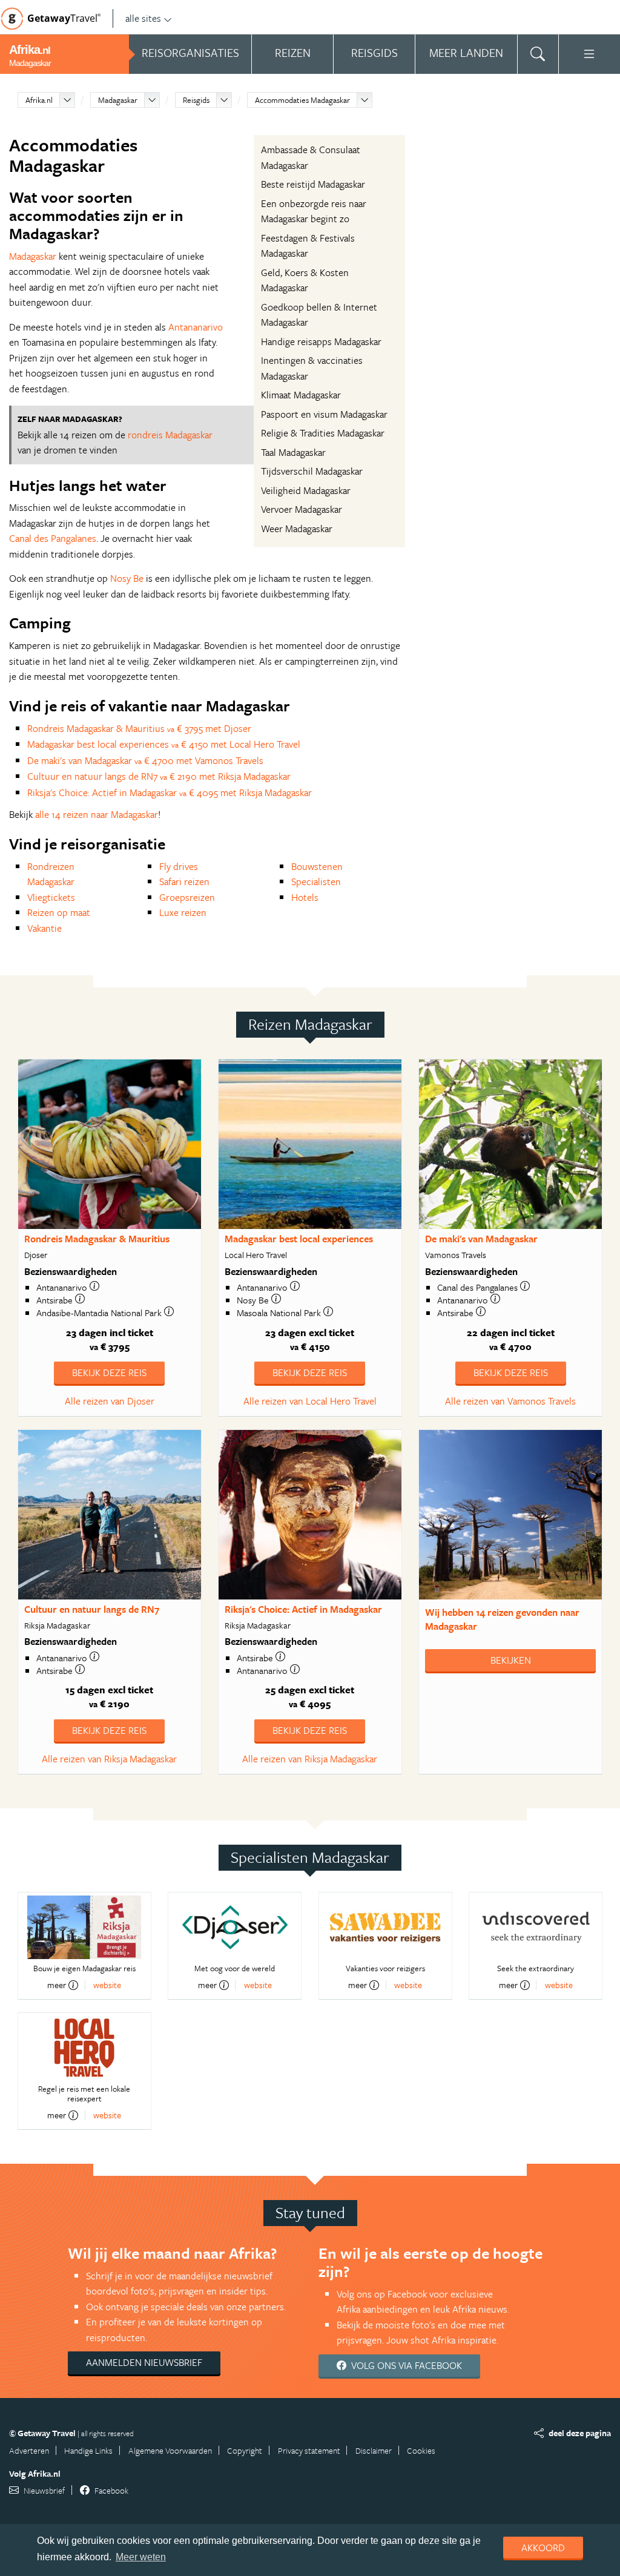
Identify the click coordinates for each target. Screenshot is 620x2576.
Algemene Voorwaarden (170, 2450)
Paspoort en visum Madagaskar (324, 414)
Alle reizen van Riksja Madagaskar (109, 1759)
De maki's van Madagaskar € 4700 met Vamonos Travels (145, 760)
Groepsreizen (187, 897)
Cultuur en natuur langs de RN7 (92, 1609)
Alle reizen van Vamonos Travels (510, 1401)
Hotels (305, 897)
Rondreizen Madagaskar (51, 874)
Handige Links (88, 2450)
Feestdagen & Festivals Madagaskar (308, 246)
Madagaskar (118, 100)
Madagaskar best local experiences (299, 1239)
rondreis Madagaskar (170, 435)
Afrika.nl (39, 100)
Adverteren (29, 2450)
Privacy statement (309, 2450)
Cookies (421, 2450)
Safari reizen (184, 881)
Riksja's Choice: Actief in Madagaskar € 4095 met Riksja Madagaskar (170, 792)
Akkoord (543, 2548)
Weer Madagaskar (297, 529)
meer (57, 1985)
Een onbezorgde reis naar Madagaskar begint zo (314, 211)
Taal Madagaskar (293, 452)
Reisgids (196, 100)
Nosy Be (127, 578)
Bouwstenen (317, 866)
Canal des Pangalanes (53, 538)
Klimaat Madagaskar (301, 395)
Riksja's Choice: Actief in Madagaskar (303, 1609)
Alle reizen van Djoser (110, 1401)
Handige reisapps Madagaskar (321, 341)
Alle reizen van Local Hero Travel (310, 1401)
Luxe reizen (183, 912)
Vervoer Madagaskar (302, 509)
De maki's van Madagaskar (481, 1239)
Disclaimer (374, 2450)
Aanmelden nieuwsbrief (144, 2362)
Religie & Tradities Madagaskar (323, 433)
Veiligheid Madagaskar (306, 490)
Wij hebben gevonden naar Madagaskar (502, 1619)
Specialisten (316, 881)
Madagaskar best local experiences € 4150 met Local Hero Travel (164, 744)
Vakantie (45, 928)
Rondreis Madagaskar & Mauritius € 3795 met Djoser (139, 728)
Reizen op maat (59, 912)
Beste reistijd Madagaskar (313, 184)
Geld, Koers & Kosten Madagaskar (305, 280)
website (107, 1985)
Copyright (245, 2450)
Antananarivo (196, 327)
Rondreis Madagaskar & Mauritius (97, 1239)
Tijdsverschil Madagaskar (312, 471)
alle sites (143, 18)
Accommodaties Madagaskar (302, 100)
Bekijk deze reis (109, 1372)
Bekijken (511, 1660)
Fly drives (179, 866)
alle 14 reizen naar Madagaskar (97, 814)
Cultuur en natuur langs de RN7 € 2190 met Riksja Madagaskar (159, 776)
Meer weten (141, 2557)
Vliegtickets (51, 897)
